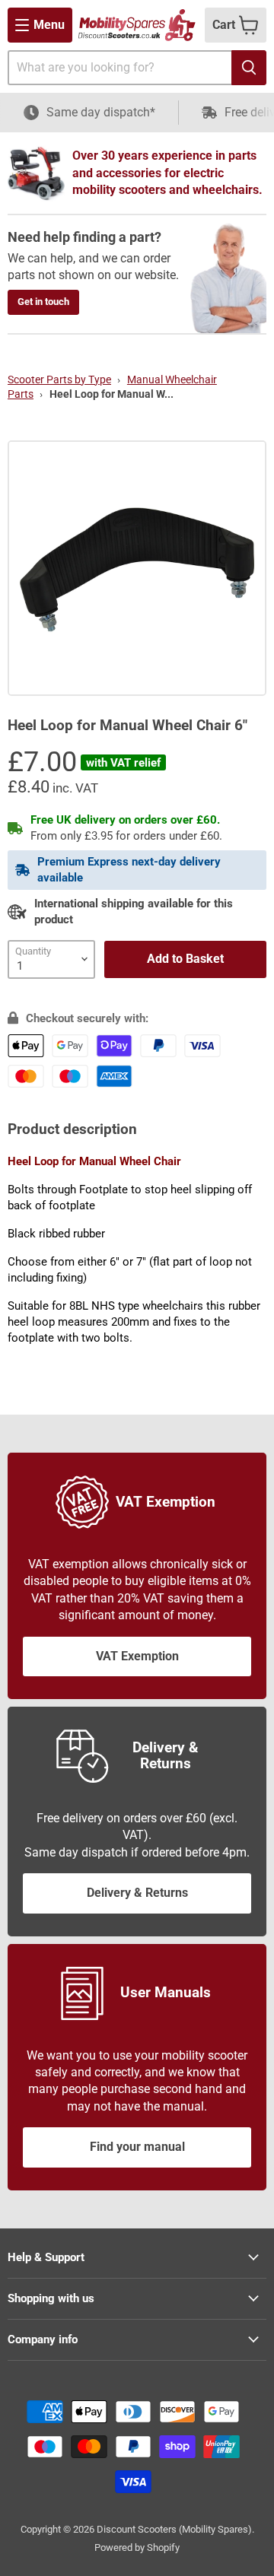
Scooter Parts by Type (59, 380)
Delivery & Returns (137, 1893)
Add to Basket (185, 959)
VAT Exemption (137, 1656)
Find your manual (137, 2147)
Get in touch (43, 302)
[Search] (249, 68)
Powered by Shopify (137, 2547)
